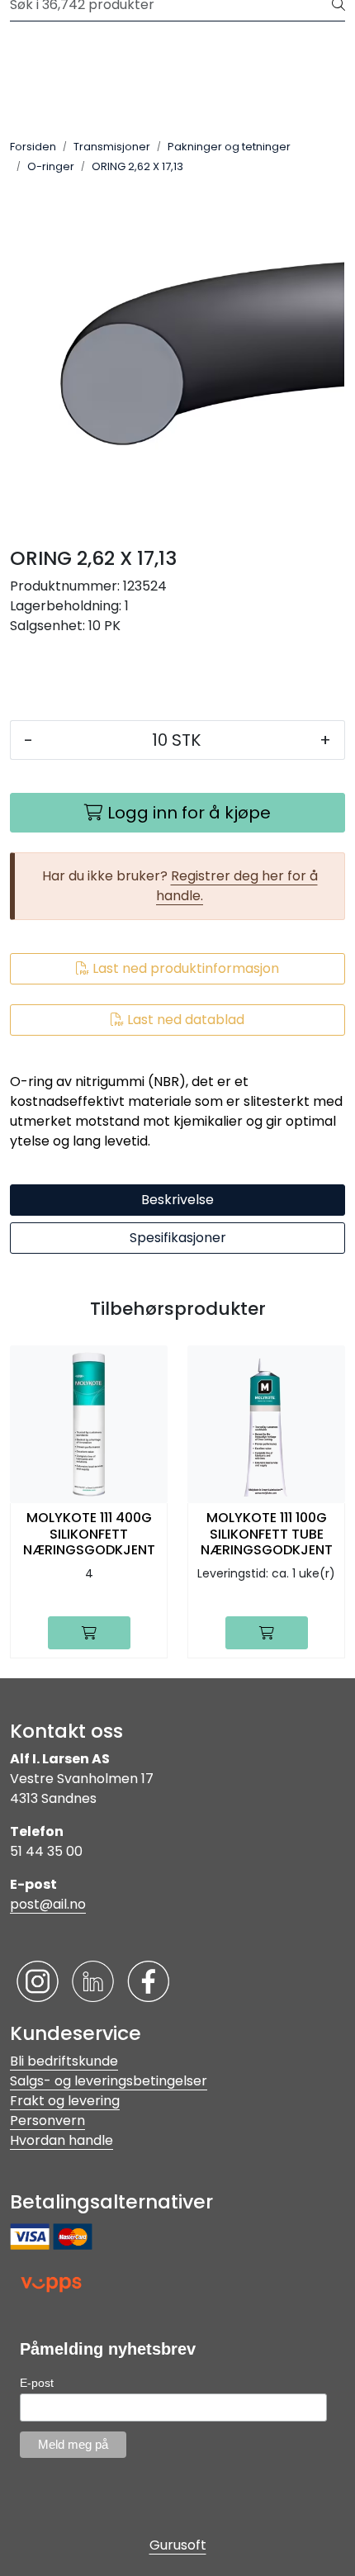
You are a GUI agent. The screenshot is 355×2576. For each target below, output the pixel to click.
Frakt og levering (65, 2101)
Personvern (47, 2121)
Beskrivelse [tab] (177, 1200)
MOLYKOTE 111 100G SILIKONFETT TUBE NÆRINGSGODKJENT (267, 1534)
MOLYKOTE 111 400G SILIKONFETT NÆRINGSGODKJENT (89, 1534)
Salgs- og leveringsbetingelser (109, 2081)
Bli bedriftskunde (64, 2061)
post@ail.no (48, 1904)
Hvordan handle (62, 2140)
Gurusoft (178, 2545)
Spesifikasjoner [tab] (178, 1238)
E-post (37, 2383)
